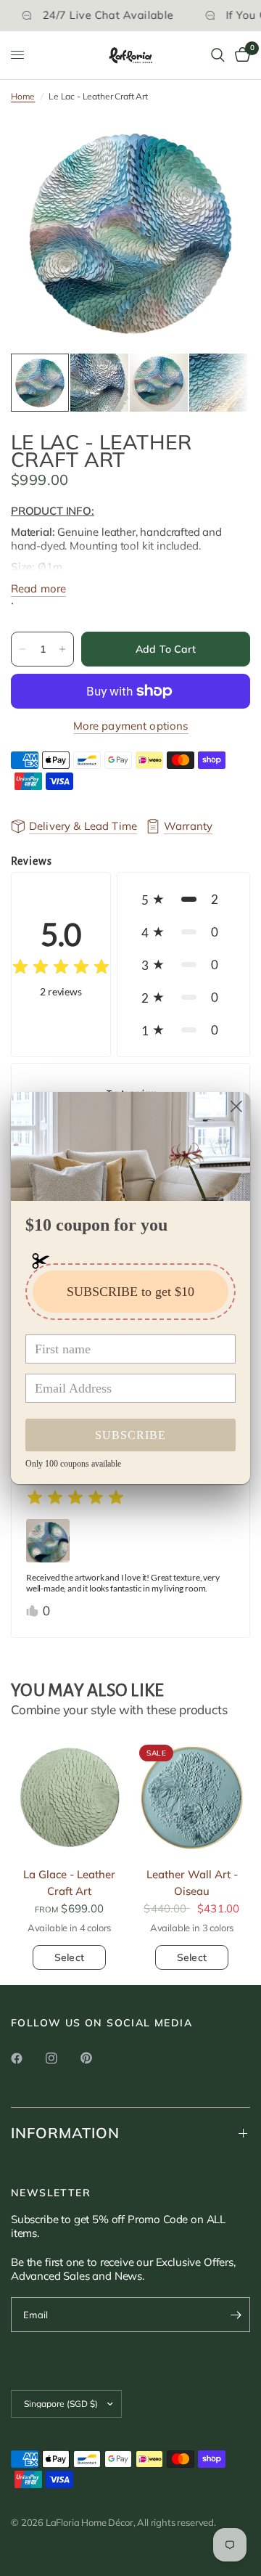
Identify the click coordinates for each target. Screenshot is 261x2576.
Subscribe (130, 1435)
